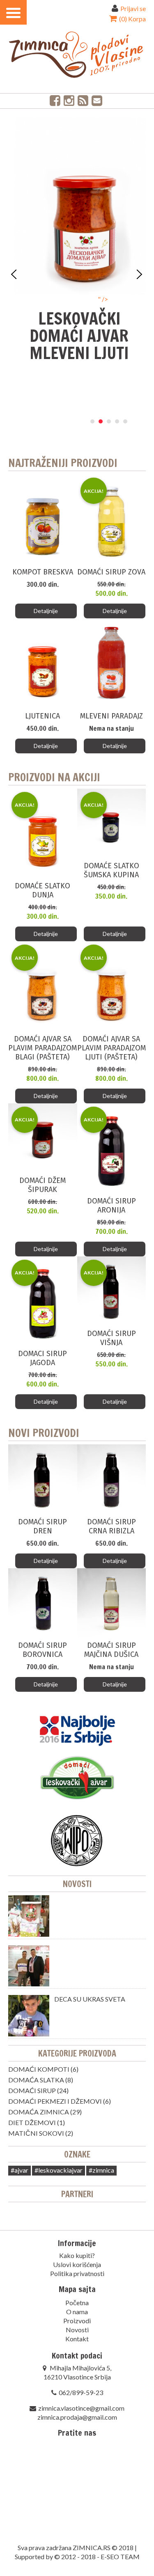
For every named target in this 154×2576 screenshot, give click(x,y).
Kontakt (77, 2339)
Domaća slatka (36, 2080)
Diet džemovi (32, 2122)
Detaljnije (46, 611)
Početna (77, 2303)
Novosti (77, 1884)
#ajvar (20, 2170)
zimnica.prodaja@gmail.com (77, 2417)
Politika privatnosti (77, 2273)
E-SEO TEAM (120, 2557)
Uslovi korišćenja (77, 2264)
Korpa (132, 19)
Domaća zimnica (39, 2112)
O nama (77, 2312)
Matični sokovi (36, 2133)
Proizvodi (77, 2321)
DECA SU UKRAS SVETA (90, 1999)
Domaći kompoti (39, 2069)
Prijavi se (133, 8)
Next (139, 275)
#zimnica (101, 2170)
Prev (15, 275)
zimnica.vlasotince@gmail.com (81, 2408)
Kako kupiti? (77, 2255)
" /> (83, 299)
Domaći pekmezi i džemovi (55, 2101)
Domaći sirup (32, 2090)
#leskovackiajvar (59, 2170)
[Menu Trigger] (13, 12)
